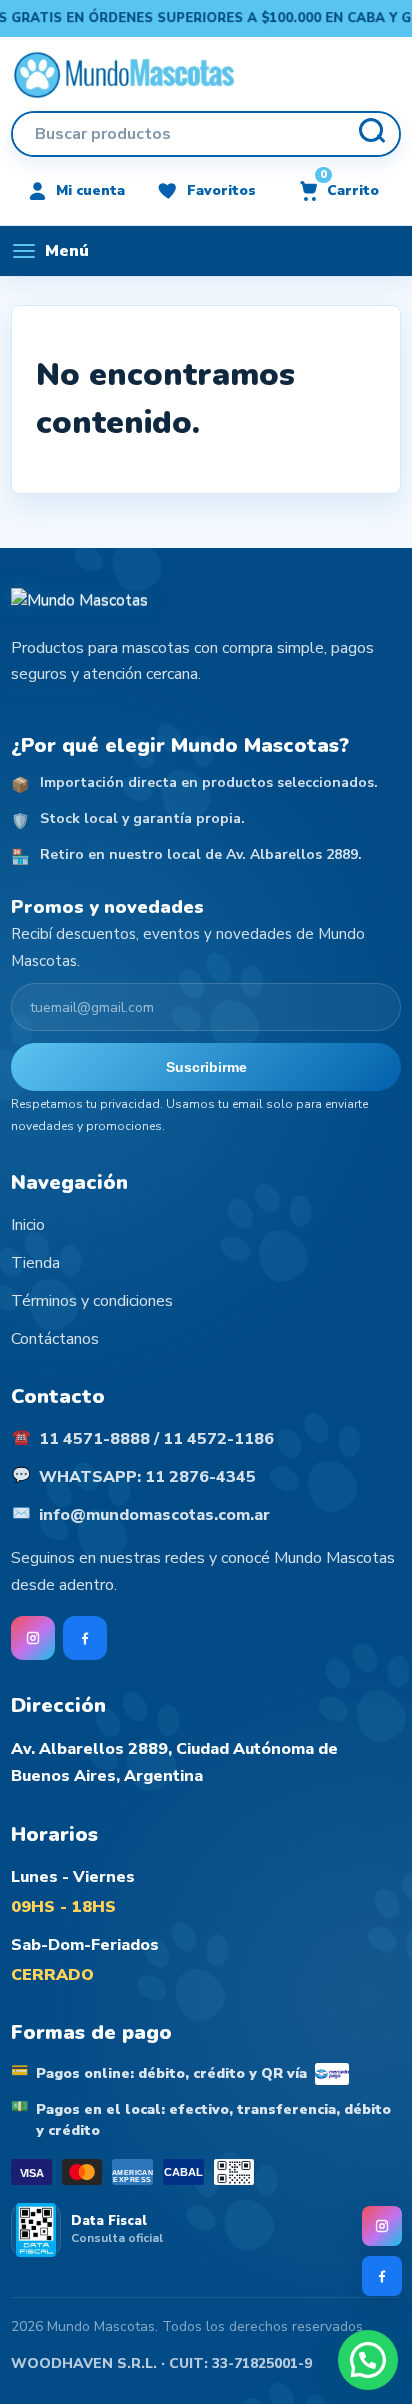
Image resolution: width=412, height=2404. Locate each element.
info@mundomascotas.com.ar (154, 1515)
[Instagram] (382, 2226)
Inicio (28, 1225)
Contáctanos (55, 1339)
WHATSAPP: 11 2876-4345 (147, 1477)
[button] (368, 2360)
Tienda (35, 1263)
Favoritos (221, 190)
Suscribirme (206, 1067)
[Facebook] (382, 2276)
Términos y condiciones (92, 1301)
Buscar (371, 134)
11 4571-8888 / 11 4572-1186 (156, 1439)
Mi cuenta (90, 190)
